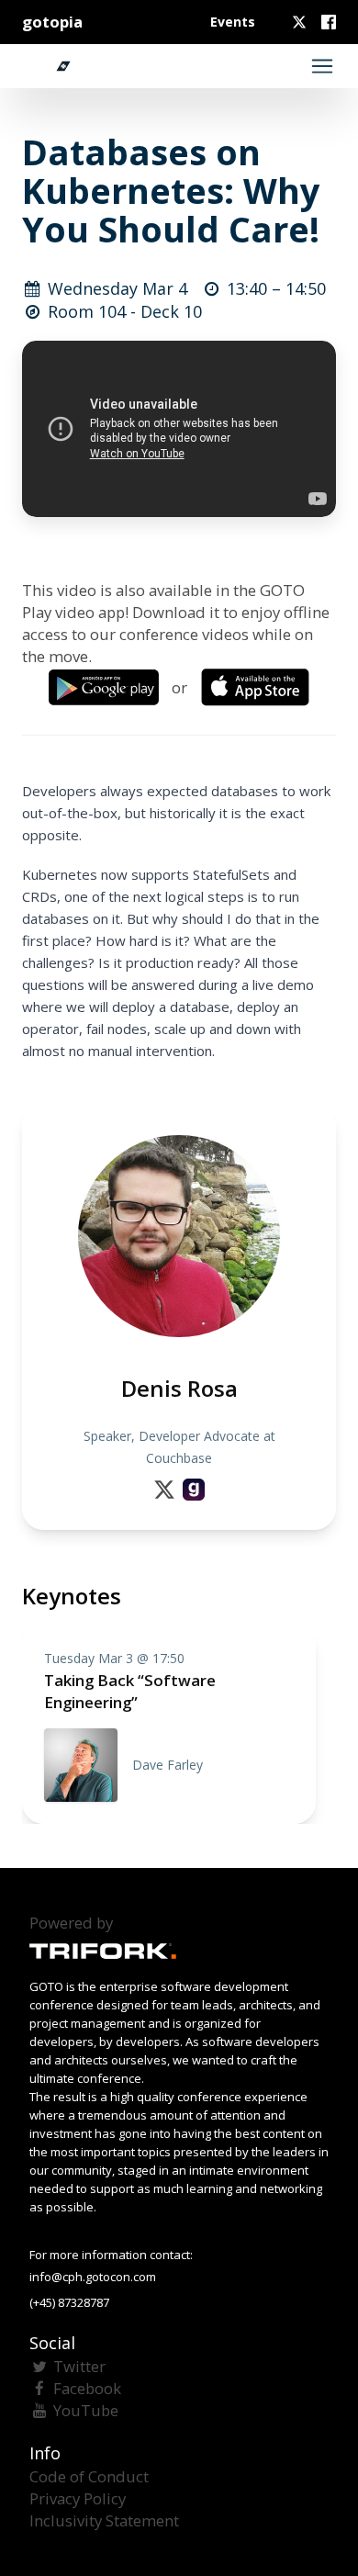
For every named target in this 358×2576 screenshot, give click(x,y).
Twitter (79, 2366)
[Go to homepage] (54, 66)
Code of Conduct (89, 2476)
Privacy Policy (78, 2498)
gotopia (52, 22)
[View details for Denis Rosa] (194, 1490)
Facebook (87, 2388)
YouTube (86, 2410)
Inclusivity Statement (104, 2520)
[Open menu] (322, 66)
